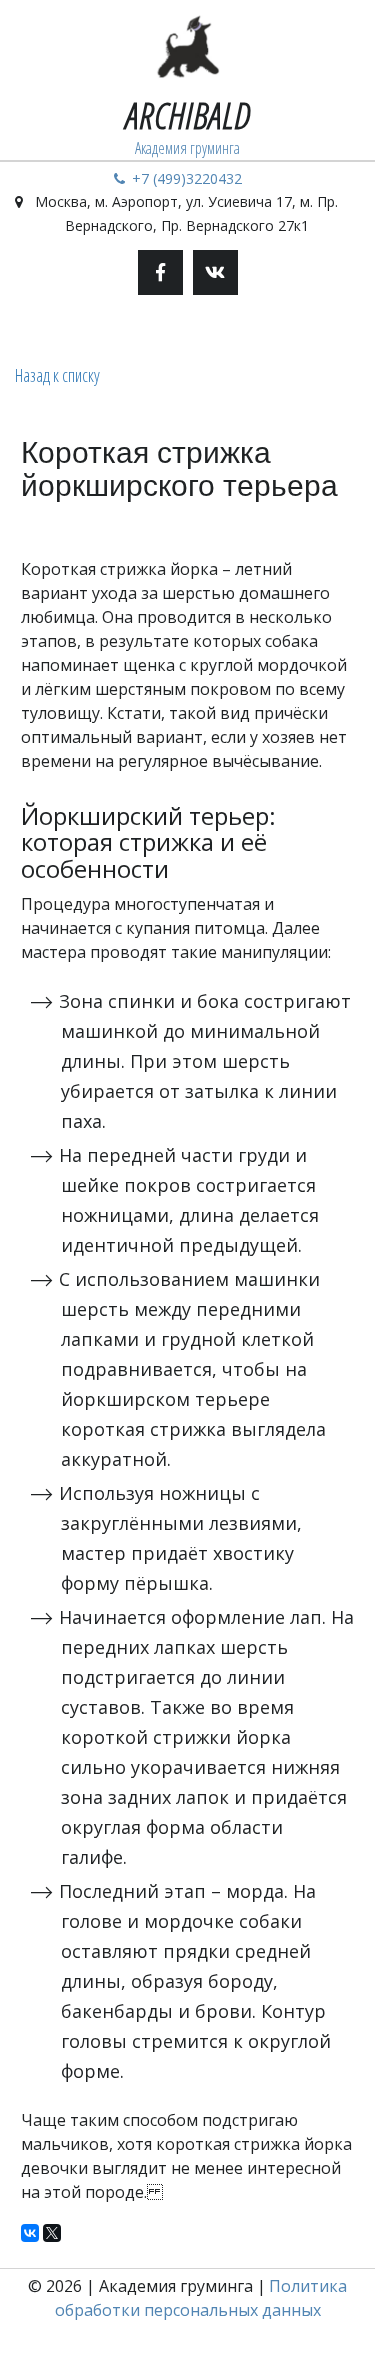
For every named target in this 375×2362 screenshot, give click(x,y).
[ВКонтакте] (30, 2233)
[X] (52, 2233)
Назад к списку (57, 375)
